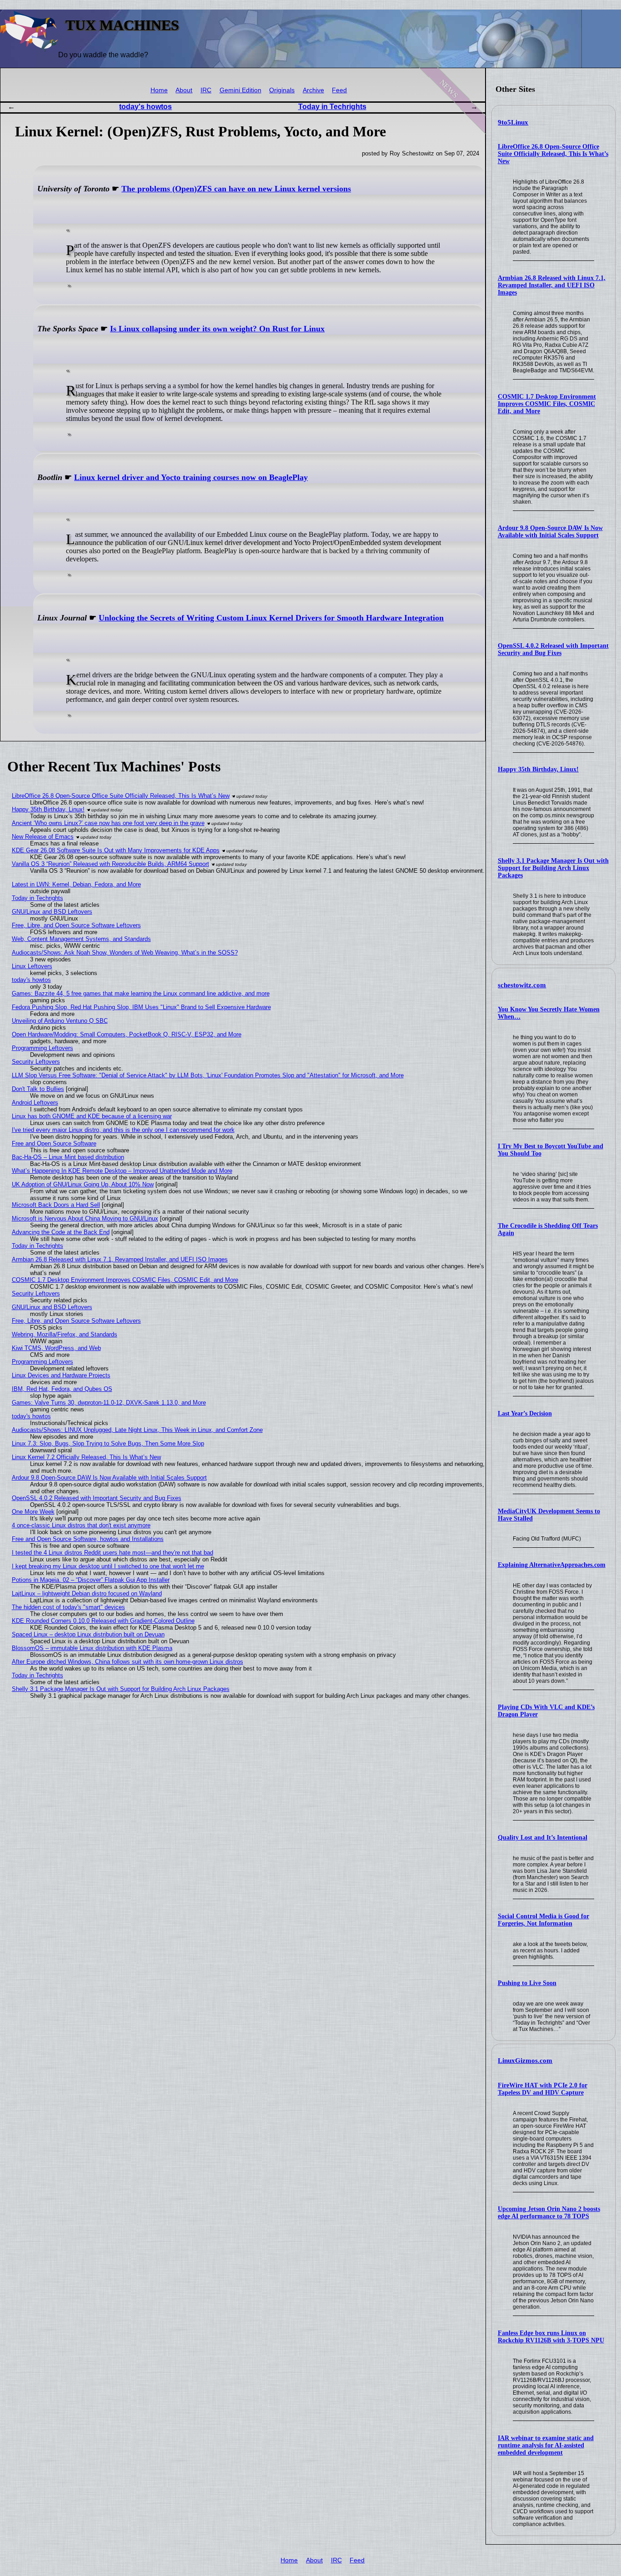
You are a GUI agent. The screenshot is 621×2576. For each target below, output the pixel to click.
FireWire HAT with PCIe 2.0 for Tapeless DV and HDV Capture (543, 2089)
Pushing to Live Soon (527, 1983)
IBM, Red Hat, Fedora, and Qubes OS (62, 1389)
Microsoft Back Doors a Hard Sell (56, 1205)
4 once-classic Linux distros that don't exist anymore (81, 1525)
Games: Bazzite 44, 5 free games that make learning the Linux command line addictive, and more (141, 993)
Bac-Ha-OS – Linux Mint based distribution (68, 1157)
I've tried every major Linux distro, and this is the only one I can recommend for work (123, 1130)
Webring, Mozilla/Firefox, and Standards (65, 1334)
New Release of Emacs (43, 837)
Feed (339, 90)
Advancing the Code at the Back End (61, 1232)
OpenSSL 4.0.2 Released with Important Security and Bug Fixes (553, 649)
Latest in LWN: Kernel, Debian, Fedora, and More (76, 884)
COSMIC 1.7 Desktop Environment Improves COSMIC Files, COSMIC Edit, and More (547, 404)
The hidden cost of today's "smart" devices (68, 1607)
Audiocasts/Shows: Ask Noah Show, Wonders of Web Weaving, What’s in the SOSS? (125, 953)
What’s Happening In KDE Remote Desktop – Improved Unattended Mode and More (122, 1171)
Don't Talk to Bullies (38, 1089)
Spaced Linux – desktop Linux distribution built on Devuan (88, 1634)
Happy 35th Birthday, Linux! (538, 769)
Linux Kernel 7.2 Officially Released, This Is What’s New (86, 1457)
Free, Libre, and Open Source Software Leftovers (76, 925)
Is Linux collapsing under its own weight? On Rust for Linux (217, 329)
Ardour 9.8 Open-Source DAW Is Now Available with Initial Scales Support (550, 532)
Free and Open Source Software (54, 1143)
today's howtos (145, 107)
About (184, 90)
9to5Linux (513, 122)
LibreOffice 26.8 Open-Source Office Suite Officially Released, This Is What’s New (553, 154)
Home (159, 90)
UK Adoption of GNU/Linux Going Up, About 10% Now (83, 1184)
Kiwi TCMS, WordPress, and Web (56, 1348)
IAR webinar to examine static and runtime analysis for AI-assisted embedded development (546, 2445)
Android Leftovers (35, 1103)
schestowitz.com (522, 985)
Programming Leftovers (43, 1048)
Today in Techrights (332, 107)
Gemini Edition (240, 90)
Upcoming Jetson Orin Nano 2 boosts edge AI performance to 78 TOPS (549, 2213)
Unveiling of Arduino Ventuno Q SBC (60, 1021)
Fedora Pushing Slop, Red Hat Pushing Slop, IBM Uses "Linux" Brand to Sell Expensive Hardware (141, 1007)
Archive (313, 90)
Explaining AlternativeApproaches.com (552, 1565)
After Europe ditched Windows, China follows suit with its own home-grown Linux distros (128, 1662)
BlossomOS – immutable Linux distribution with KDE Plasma (92, 1648)
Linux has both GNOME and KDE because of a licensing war (92, 1116)
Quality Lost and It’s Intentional (543, 1838)
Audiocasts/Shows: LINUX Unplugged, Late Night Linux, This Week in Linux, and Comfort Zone (137, 1430)
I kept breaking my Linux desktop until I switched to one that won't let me (108, 1566)
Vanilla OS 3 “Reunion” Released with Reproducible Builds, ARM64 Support (110, 864)
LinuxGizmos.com (525, 2061)
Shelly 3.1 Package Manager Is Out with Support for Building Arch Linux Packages (553, 868)
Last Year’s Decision (525, 1413)
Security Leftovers (36, 1062)
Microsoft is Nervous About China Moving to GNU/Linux (85, 1218)
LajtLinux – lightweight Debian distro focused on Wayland (87, 1593)
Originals (282, 90)
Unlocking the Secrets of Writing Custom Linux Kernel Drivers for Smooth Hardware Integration (271, 618)
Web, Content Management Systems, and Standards (81, 939)
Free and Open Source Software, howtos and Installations (88, 1539)
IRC (206, 90)
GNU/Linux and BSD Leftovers (52, 912)
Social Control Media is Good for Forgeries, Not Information (543, 1920)
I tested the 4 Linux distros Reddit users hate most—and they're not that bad (113, 1553)
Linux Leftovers (32, 966)
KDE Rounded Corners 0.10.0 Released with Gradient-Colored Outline (103, 1621)
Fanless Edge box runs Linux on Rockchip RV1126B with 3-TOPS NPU (551, 2337)
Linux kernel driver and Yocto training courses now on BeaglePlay (191, 477)
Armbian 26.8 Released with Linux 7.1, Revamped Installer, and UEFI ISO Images (552, 285)
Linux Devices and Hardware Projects (61, 1375)
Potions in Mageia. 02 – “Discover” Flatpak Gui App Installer (91, 1580)
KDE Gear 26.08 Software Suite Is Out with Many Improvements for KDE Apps (116, 850)
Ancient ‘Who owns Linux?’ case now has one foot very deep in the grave (108, 823)
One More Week (33, 1512)
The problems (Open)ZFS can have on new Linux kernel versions (236, 189)
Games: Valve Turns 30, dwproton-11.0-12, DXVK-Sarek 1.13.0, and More (109, 1403)
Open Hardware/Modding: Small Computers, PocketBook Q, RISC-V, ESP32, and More (127, 1034)
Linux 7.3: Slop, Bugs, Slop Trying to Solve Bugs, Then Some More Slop (108, 1443)
